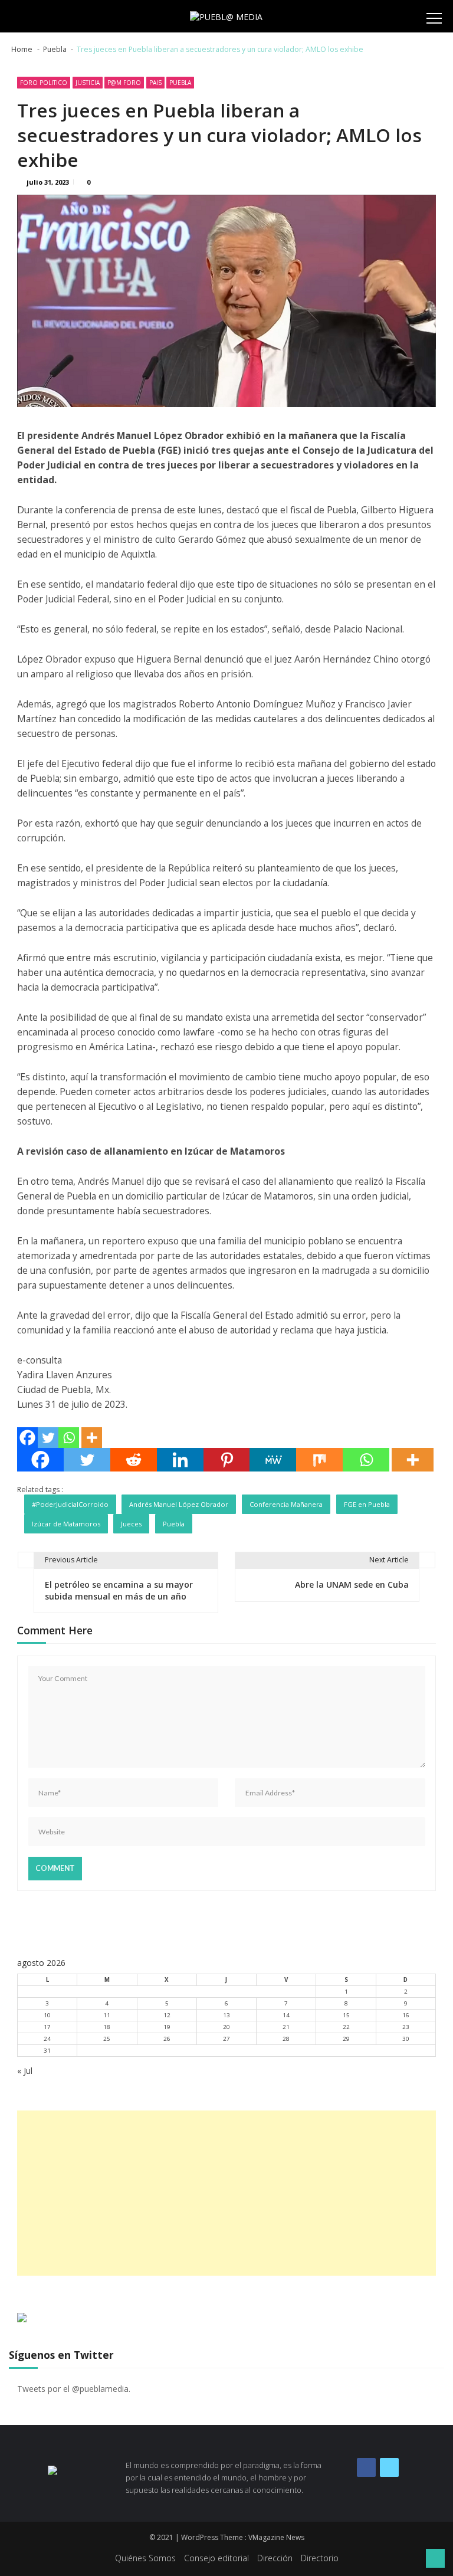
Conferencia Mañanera (286, 1504)
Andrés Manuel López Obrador (179, 1504)
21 (286, 2027)
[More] (92, 1438)
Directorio (320, 2558)
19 (167, 2027)
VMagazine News (276, 2537)
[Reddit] (134, 1460)
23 (406, 2027)
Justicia (88, 83)
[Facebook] (27, 1438)
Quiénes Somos (145, 2558)
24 (47, 2039)
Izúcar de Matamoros (66, 1524)
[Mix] (319, 1460)
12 (167, 2015)
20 (226, 2027)
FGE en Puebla (367, 1504)
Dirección (275, 2558)
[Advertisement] (226, 2193)
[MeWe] (273, 1460)
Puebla (180, 83)
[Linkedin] (180, 1460)
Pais (155, 83)
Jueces (131, 1524)
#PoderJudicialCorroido (70, 1504)
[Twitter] (48, 1438)
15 (346, 2015)
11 (107, 2015)
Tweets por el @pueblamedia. (74, 2389)
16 (406, 2015)
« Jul (25, 2071)
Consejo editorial (216, 2558)
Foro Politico (44, 83)
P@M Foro (124, 83)
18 (107, 2027)
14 (286, 2015)
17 (47, 2027)
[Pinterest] (227, 1460)
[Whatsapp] (69, 1438)
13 (226, 2015)
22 (346, 2027)
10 (47, 2015)
